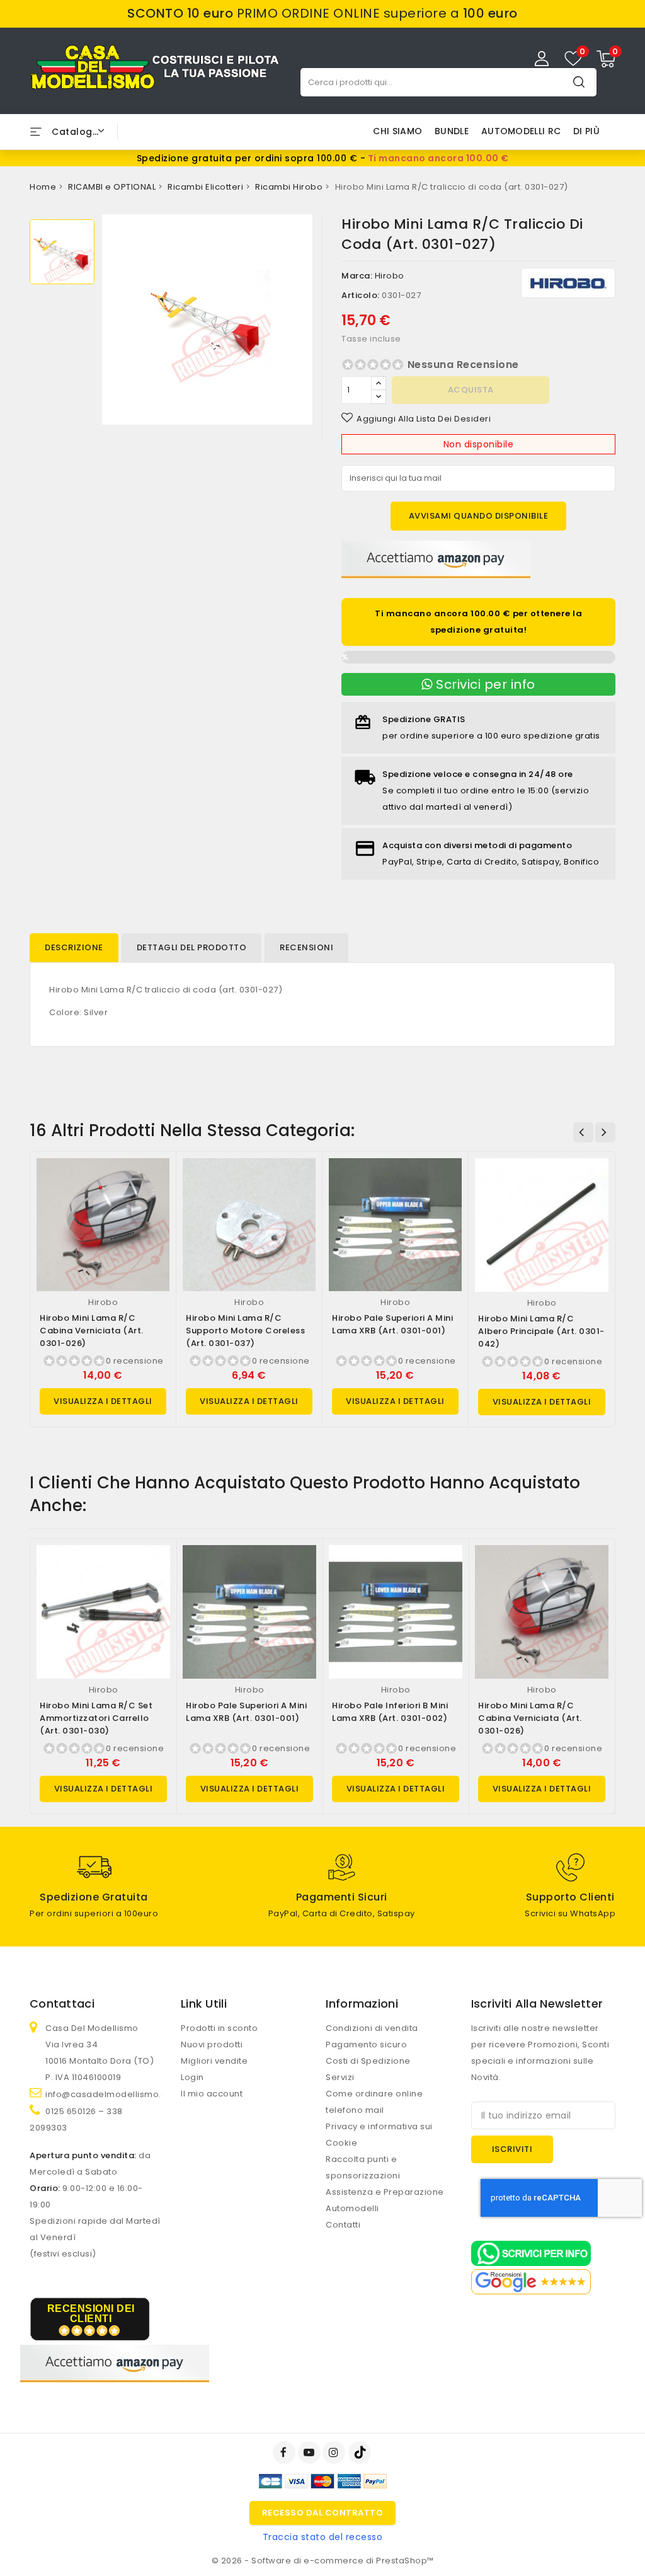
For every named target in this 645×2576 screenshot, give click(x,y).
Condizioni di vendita (372, 2028)
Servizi (340, 2077)
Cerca (579, 82)
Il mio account (212, 2094)
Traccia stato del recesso (323, 2537)
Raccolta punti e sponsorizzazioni (363, 2167)
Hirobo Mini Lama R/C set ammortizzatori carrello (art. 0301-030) (96, 1718)
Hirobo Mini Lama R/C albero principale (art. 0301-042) (541, 1331)
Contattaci (62, 2004)
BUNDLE (452, 131)
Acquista (471, 390)
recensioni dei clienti (91, 2314)
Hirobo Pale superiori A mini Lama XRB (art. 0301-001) (392, 1324)
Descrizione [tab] (74, 947)
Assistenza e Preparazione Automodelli (385, 2200)
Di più (586, 131)
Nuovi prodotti (212, 2044)
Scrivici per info (484, 684)
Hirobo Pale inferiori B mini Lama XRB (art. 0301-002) (390, 1712)
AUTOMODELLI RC (521, 131)
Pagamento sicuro (366, 2044)
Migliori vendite (214, 2061)
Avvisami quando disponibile (479, 516)
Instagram (335, 2452)
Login (192, 2077)
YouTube (311, 2452)
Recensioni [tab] (306, 947)
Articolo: (361, 295)
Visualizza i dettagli (103, 1401)
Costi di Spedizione (368, 2061)
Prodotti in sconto (219, 2028)
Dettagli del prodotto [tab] (192, 947)
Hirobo (390, 276)
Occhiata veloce (155, 1181)
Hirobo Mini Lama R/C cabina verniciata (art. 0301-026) (92, 1331)
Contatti (343, 2225)
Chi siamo (397, 131)
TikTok (361, 2452)
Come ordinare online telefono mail (374, 2102)
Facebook (285, 2452)
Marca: (357, 276)
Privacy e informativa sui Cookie (379, 2135)
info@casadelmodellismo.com (113, 2094)
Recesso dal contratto (323, 2513)
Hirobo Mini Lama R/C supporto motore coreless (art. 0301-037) (245, 1331)
